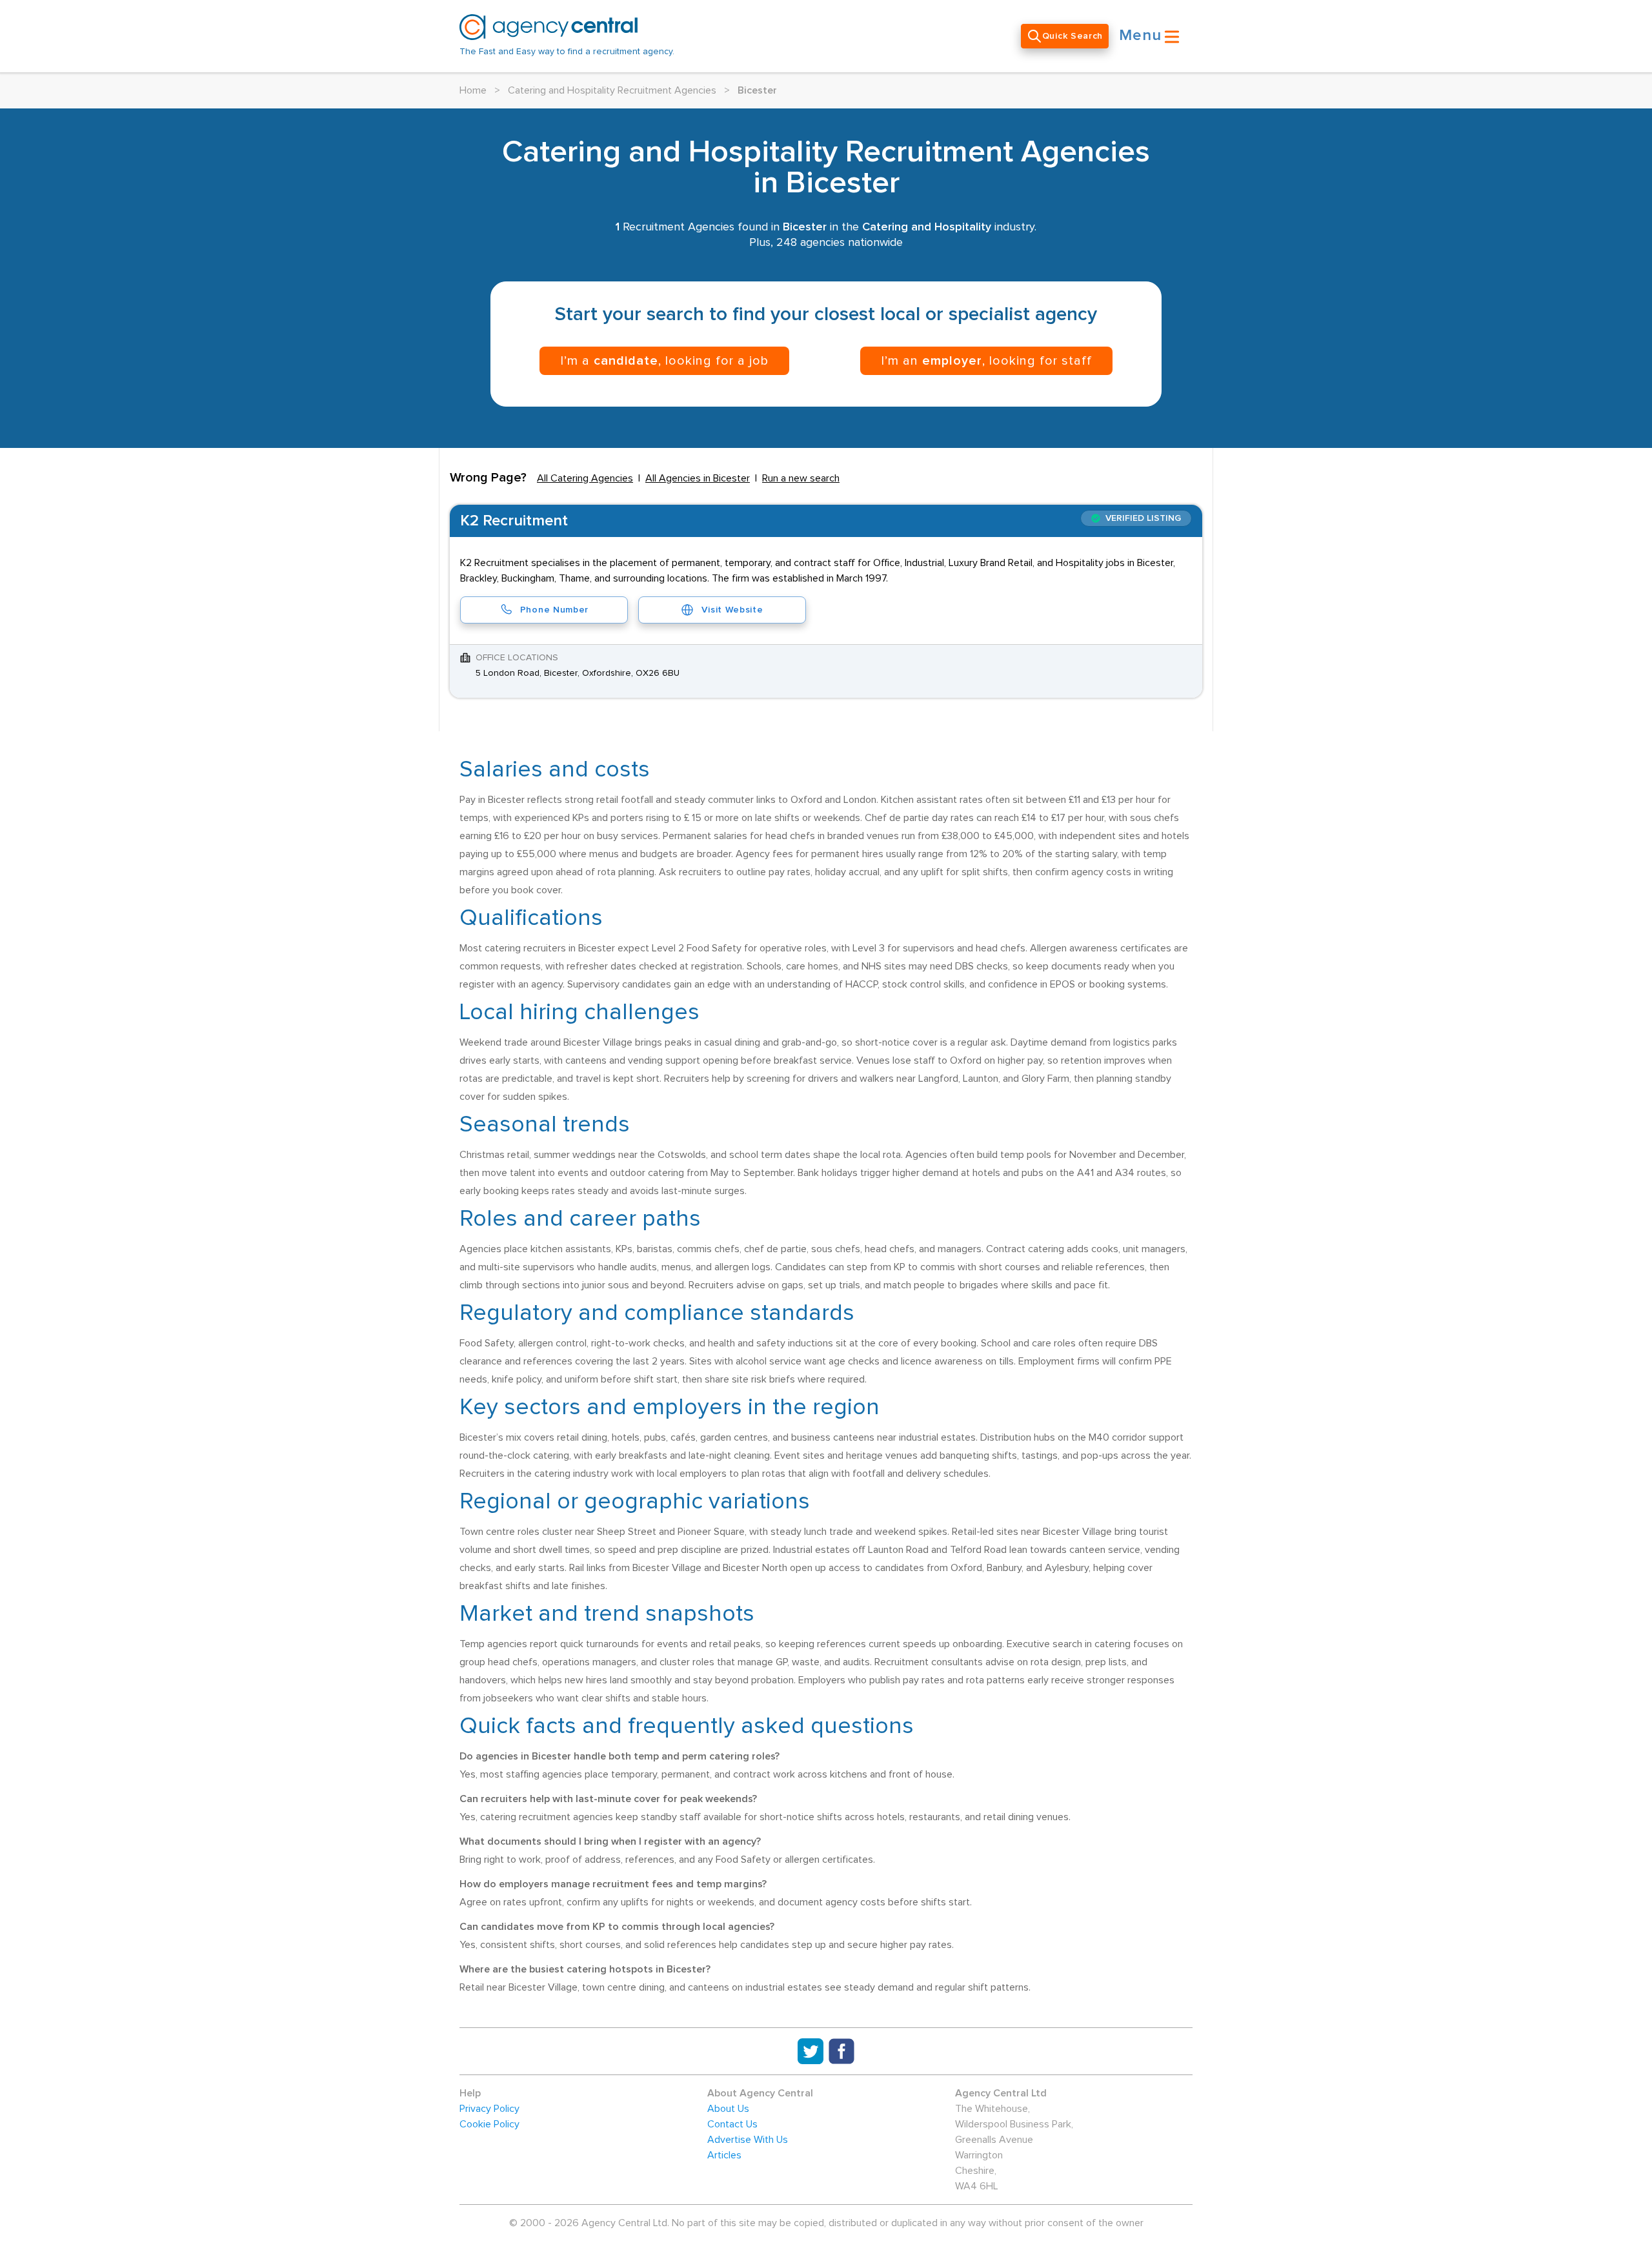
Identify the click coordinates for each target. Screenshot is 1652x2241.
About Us (728, 2109)
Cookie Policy (489, 2124)
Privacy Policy (489, 2109)
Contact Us (732, 2124)
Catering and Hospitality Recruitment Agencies (612, 90)
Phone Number (554, 610)
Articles (724, 2155)
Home (473, 90)
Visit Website (732, 610)
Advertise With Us (748, 2140)
